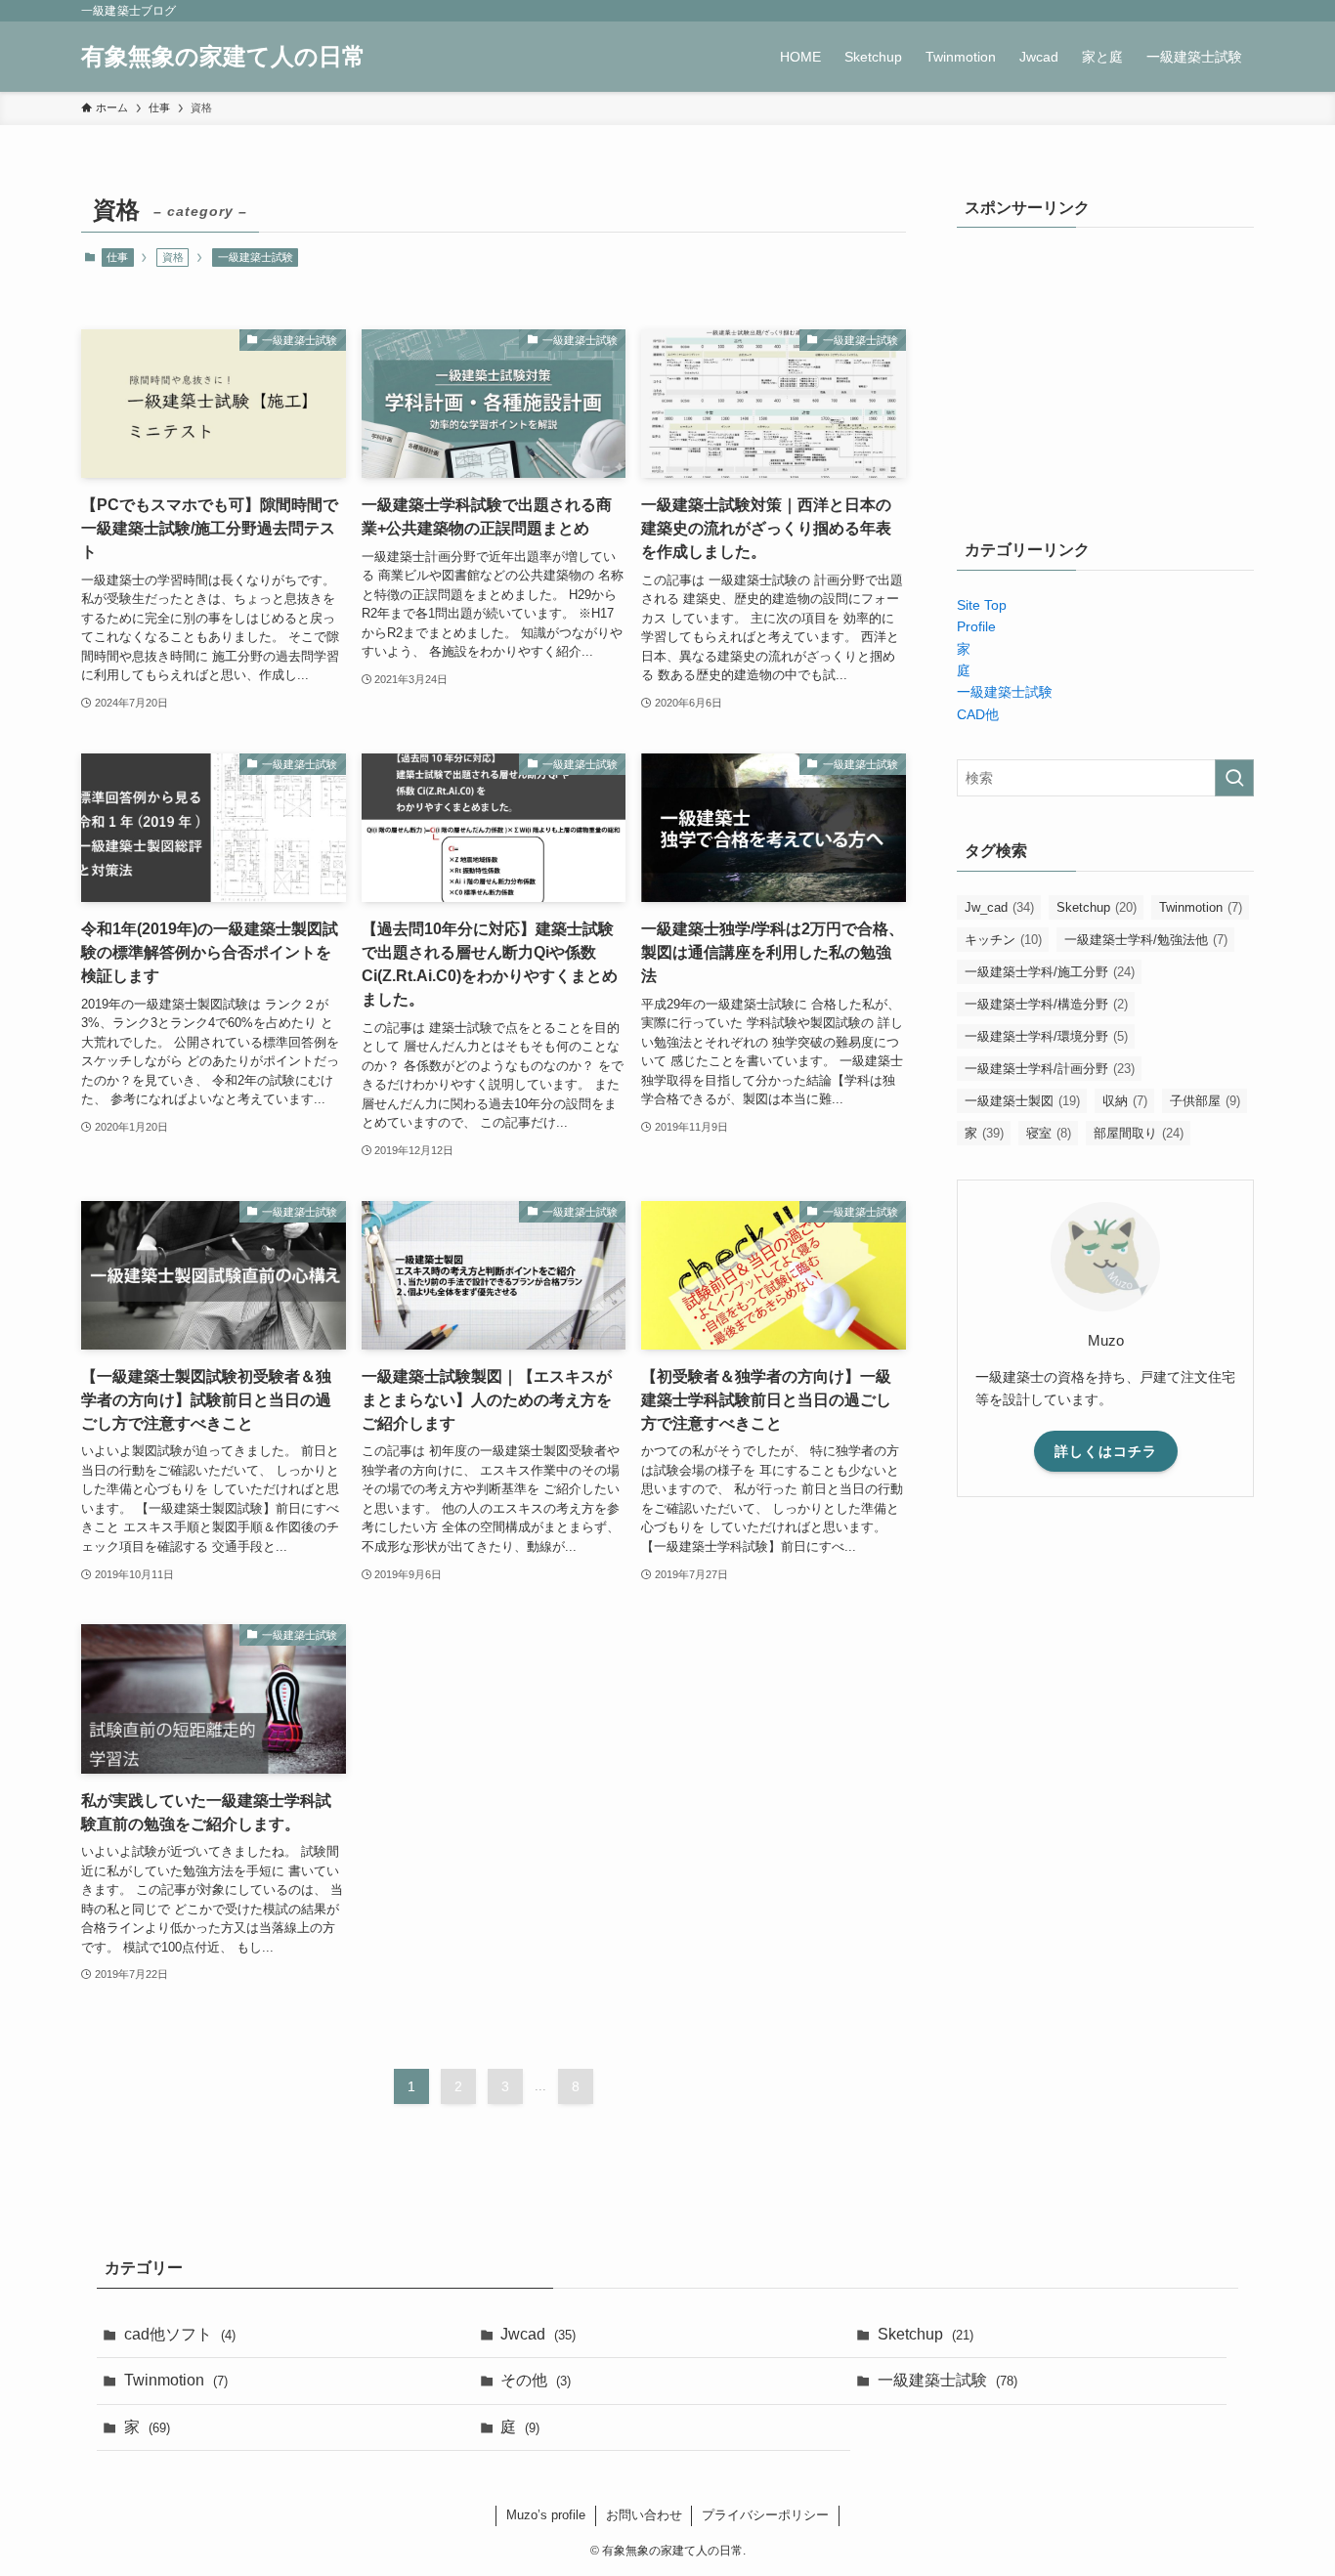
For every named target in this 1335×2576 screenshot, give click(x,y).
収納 (1125, 1101)
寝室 (1049, 1133)
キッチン (1003, 940)
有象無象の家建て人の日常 (223, 57)
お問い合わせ (644, 2515)
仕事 (117, 257)
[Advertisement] (1105, 373)
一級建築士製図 (1022, 1101)
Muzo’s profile (546, 2515)
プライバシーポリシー (765, 2515)
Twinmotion (1201, 907)
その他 (536, 2380)
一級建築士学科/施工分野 (1050, 972)
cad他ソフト (180, 2334)
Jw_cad (999, 907)
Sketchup (1097, 907)
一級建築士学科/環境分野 (1046, 1036)
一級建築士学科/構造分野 (1046, 1004)
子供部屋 (1205, 1101)
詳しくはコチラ (1106, 1451)
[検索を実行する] (1234, 778)
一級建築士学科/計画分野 (1050, 1069)
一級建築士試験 (256, 257)
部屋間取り (1139, 1133)
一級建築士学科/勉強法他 (1146, 940)
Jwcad (538, 2334)
